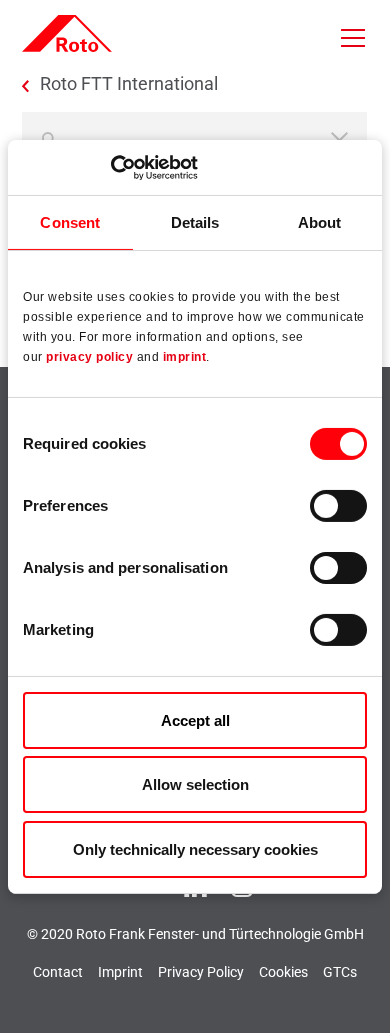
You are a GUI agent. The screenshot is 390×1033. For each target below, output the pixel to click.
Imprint (120, 972)
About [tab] (320, 222)
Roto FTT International (129, 84)
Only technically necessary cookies (195, 849)
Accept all (195, 720)
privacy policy (89, 357)
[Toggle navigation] (353, 38)
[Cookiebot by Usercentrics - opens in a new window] (110, 167)
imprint (185, 357)
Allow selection (195, 784)
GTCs (340, 972)
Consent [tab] (70, 222)
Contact (58, 972)
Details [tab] (195, 222)
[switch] (338, 506)
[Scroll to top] (356, 999)
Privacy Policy (201, 972)
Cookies (283, 972)
